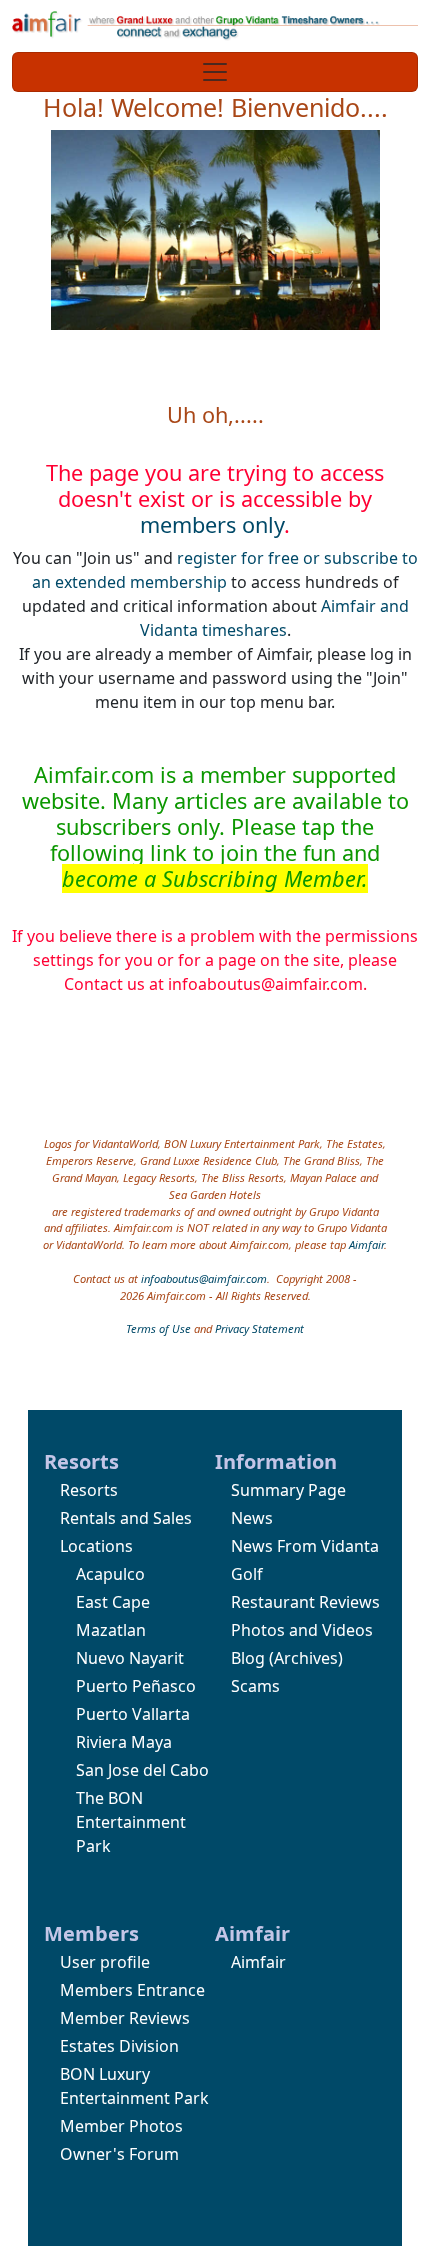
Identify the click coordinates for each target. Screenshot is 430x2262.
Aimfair (366, 1244)
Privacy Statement (259, 1328)
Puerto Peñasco (136, 1686)
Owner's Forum (119, 2154)
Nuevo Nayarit (130, 1658)
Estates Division (119, 2046)
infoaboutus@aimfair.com (204, 1278)
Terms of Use (158, 1328)
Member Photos (121, 2126)
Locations (96, 1546)
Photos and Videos (302, 1630)
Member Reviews (125, 2018)
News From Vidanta (305, 1546)
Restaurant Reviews (305, 1602)
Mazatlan (111, 1630)
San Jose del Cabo (142, 1770)
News (252, 1518)
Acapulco (110, 1574)
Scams (255, 1686)
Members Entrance (132, 1990)
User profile (105, 1962)
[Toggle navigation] (215, 72)
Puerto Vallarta (133, 1714)
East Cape (113, 1602)
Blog (248, 1658)
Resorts (89, 1490)
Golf (247, 1574)
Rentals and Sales (126, 1518)
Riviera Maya (124, 1742)
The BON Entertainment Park (131, 1822)
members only (212, 524)
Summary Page (288, 1490)
